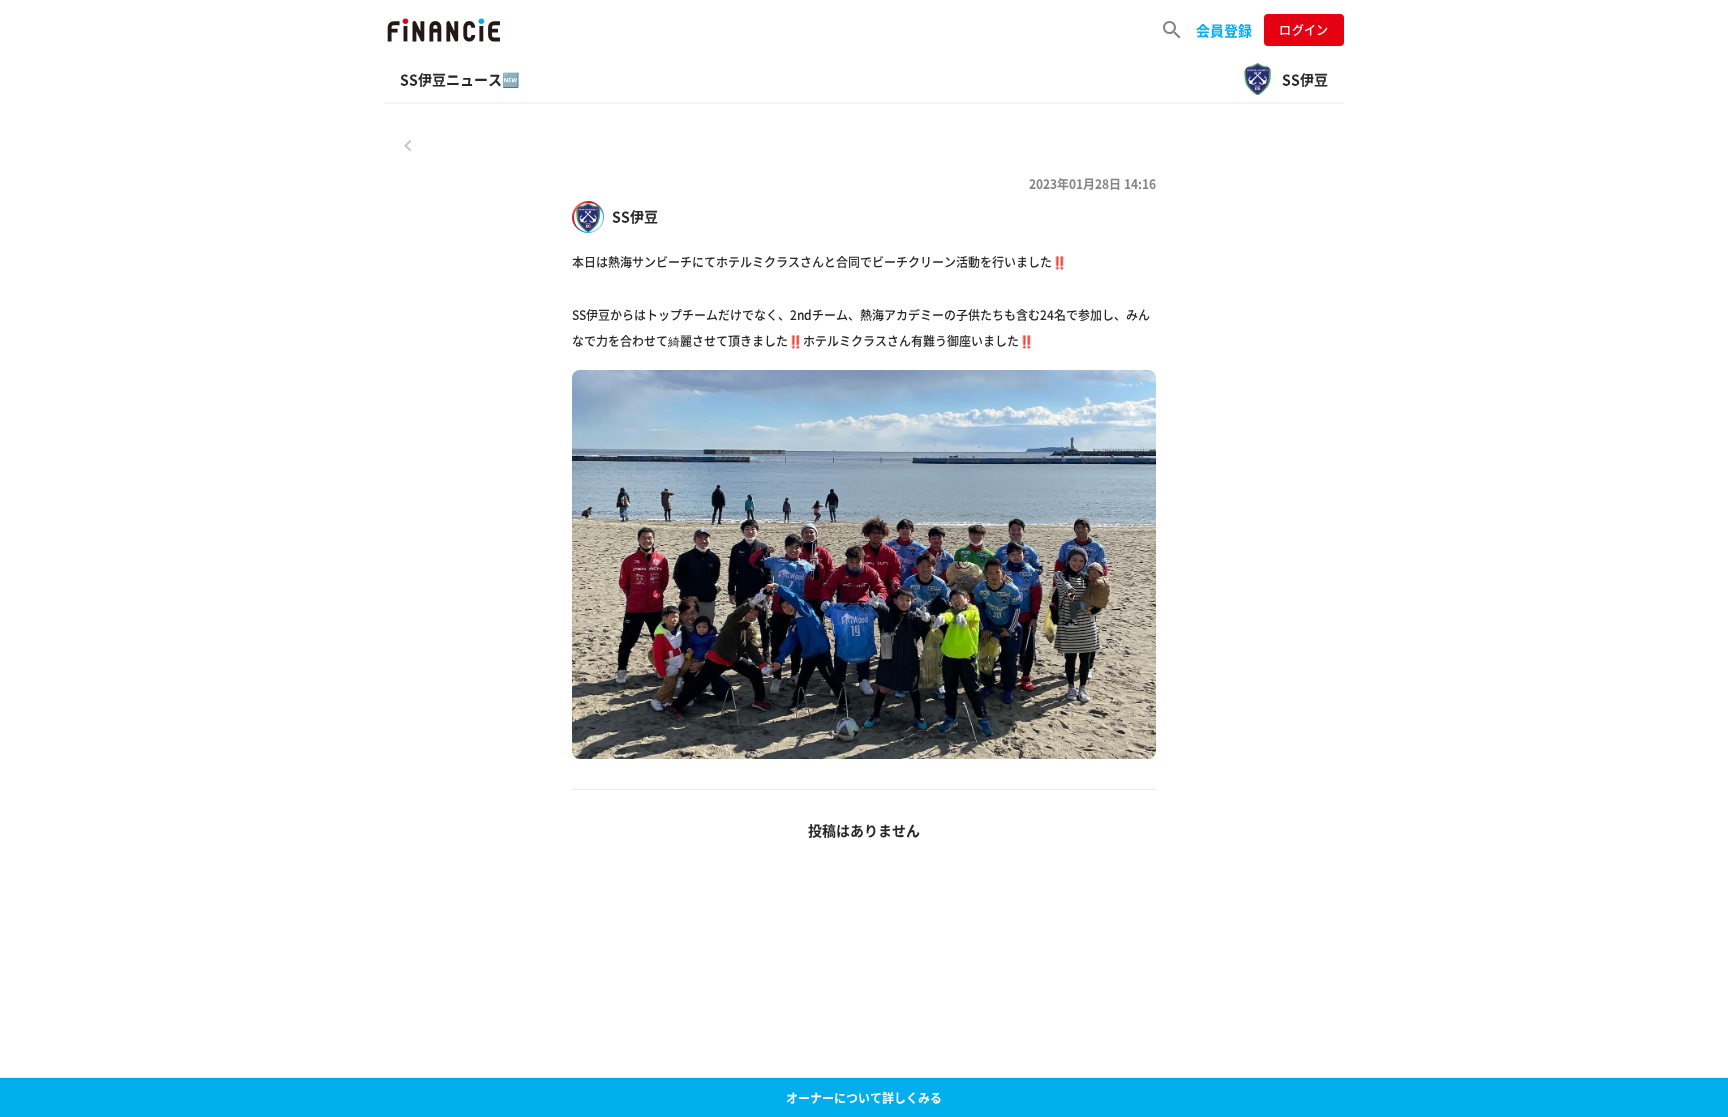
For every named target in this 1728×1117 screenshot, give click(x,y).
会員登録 (1224, 30)
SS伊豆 (635, 216)
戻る (408, 145)
